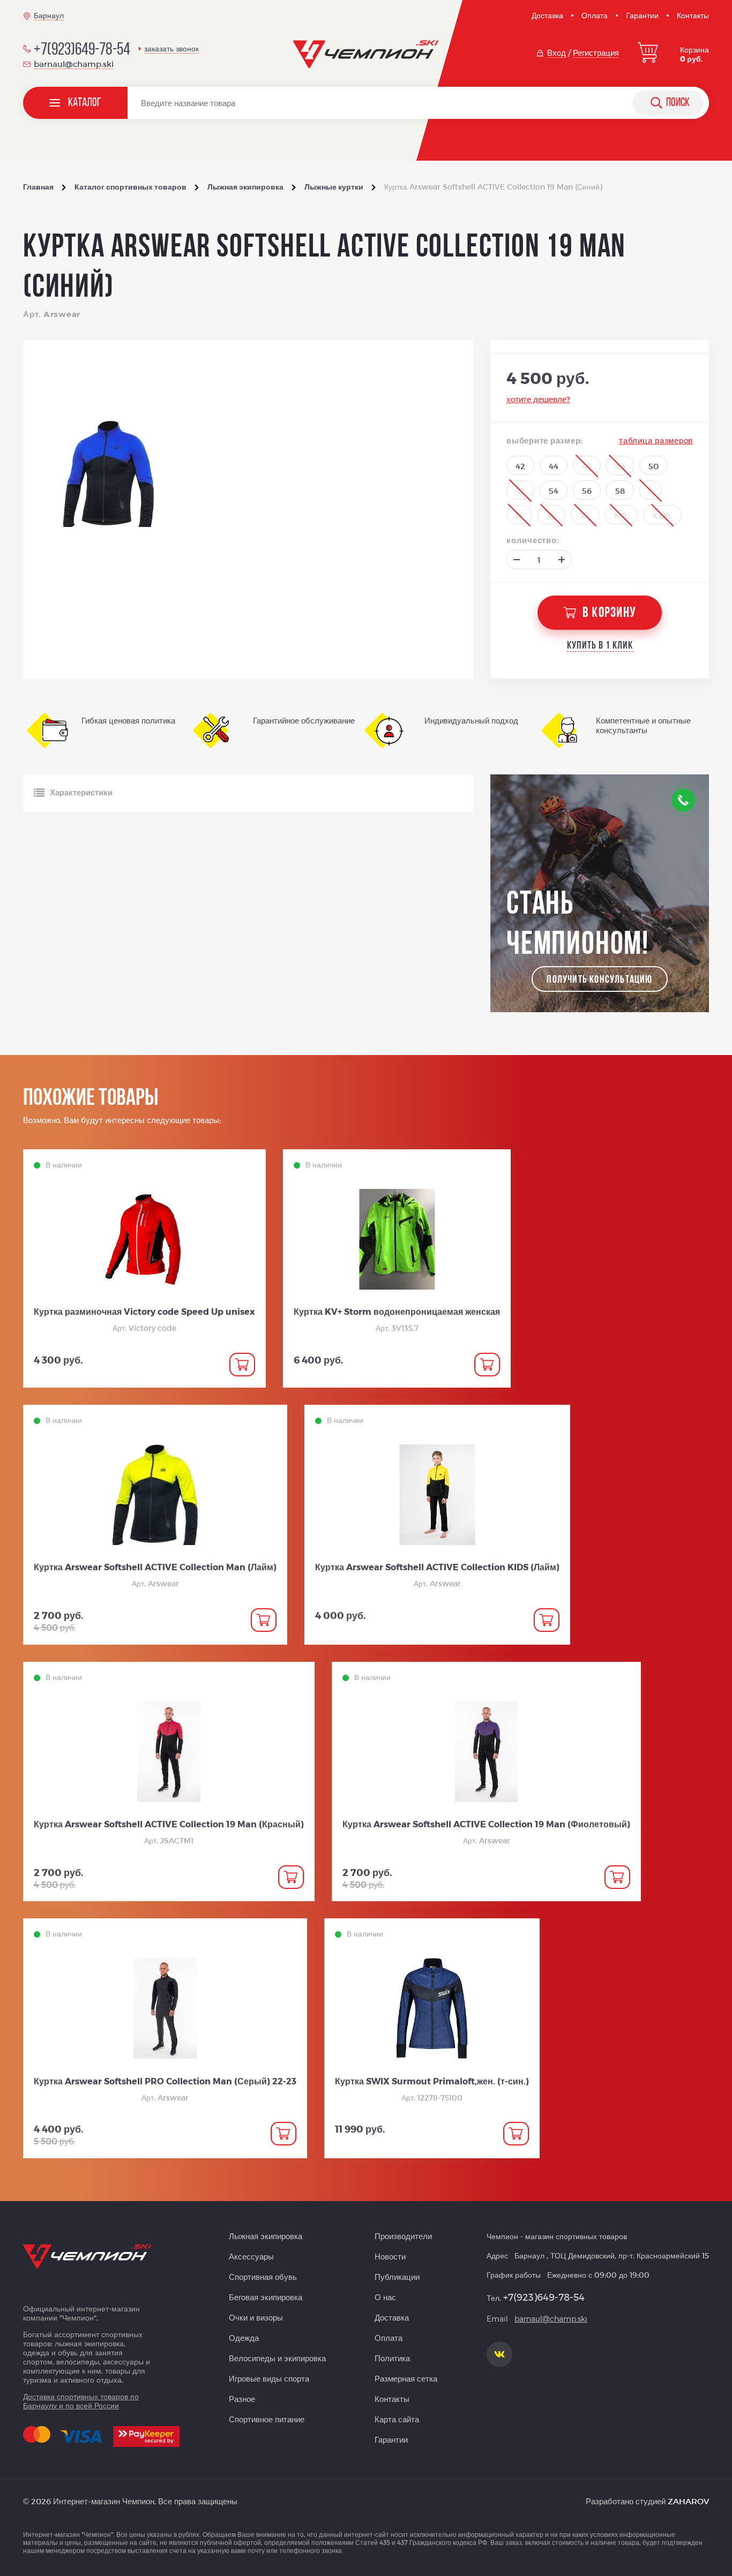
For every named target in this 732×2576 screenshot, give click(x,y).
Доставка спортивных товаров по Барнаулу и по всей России (81, 2401)
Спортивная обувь (263, 2277)
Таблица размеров (656, 440)
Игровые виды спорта (269, 2378)
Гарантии (642, 15)
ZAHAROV (688, 2501)
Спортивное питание (267, 2419)
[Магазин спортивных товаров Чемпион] (366, 55)
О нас (385, 2297)
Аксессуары (251, 2256)
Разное (242, 2399)
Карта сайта (397, 2419)
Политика (392, 2358)
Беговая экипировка (266, 2297)
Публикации (397, 2277)
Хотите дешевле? (538, 399)
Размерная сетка (406, 2378)
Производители (403, 2236)
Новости (390, 2256)
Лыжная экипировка (266, 2236)
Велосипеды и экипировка (277, 2358)
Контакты (693, 15)
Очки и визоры (256, 2317)
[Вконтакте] (499, 2354)
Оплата (595, 15)
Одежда (244, 2338)
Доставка (547, 15)
